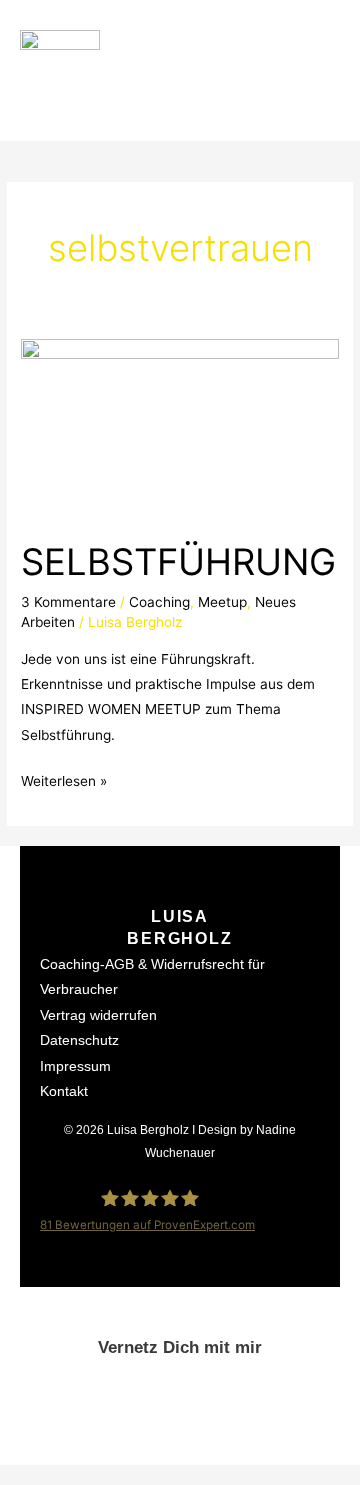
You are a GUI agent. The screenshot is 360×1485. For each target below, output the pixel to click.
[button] (321, 70)
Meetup (222, 602)
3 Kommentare (68, 602)
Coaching (159, 602)
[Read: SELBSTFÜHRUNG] (180, 427)
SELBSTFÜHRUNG (178, 562)
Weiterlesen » (64, 779)
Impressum (75, 1066)
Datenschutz (79, 1040)
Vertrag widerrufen (98, 1015)
